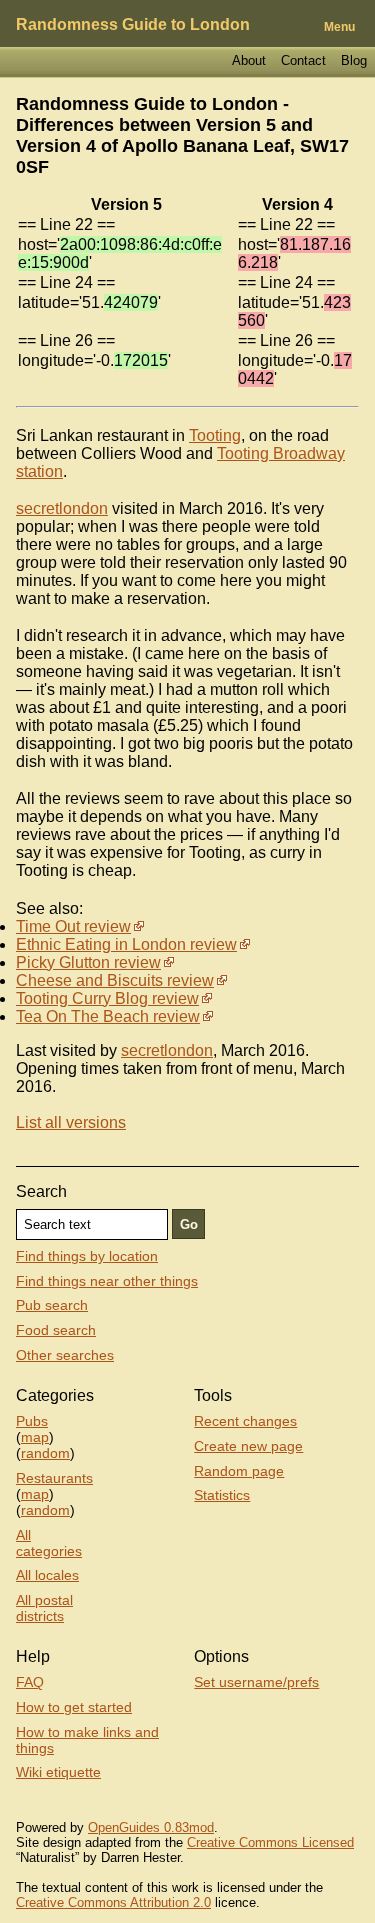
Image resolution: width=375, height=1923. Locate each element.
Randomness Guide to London (133, 24)
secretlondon (62, 508)
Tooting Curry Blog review (107, 998)
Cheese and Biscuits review (115, 980)
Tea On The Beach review (108, 1016)
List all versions (71, 1122)
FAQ (30, 1682)
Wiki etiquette (58, 1772)
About (249, 60)
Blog (354, 60)
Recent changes (245, 1421)
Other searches (65, 1355)
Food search (56, 1330)
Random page (239, 1471)
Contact (303, 60)
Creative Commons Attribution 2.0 (113, 1902)
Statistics (222, 1495)
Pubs (32, 1421)
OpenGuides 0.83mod (151, 1827)
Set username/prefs (256, 1682)
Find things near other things (107, 1281)
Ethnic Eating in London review (126, 944)
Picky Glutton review (88, 962)
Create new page (248, 1446)
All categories (49, 1543)
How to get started (74, 1707)
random (45, 1453)
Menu (339, 27)
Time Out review (73, 926)
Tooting (215, 435)
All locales (47, 1575)
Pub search (52, 1305)
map (35, 1437)
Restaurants (54, 1478)
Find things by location (87, 1256)
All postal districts (44, 1608)
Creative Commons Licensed (270, 1842)
